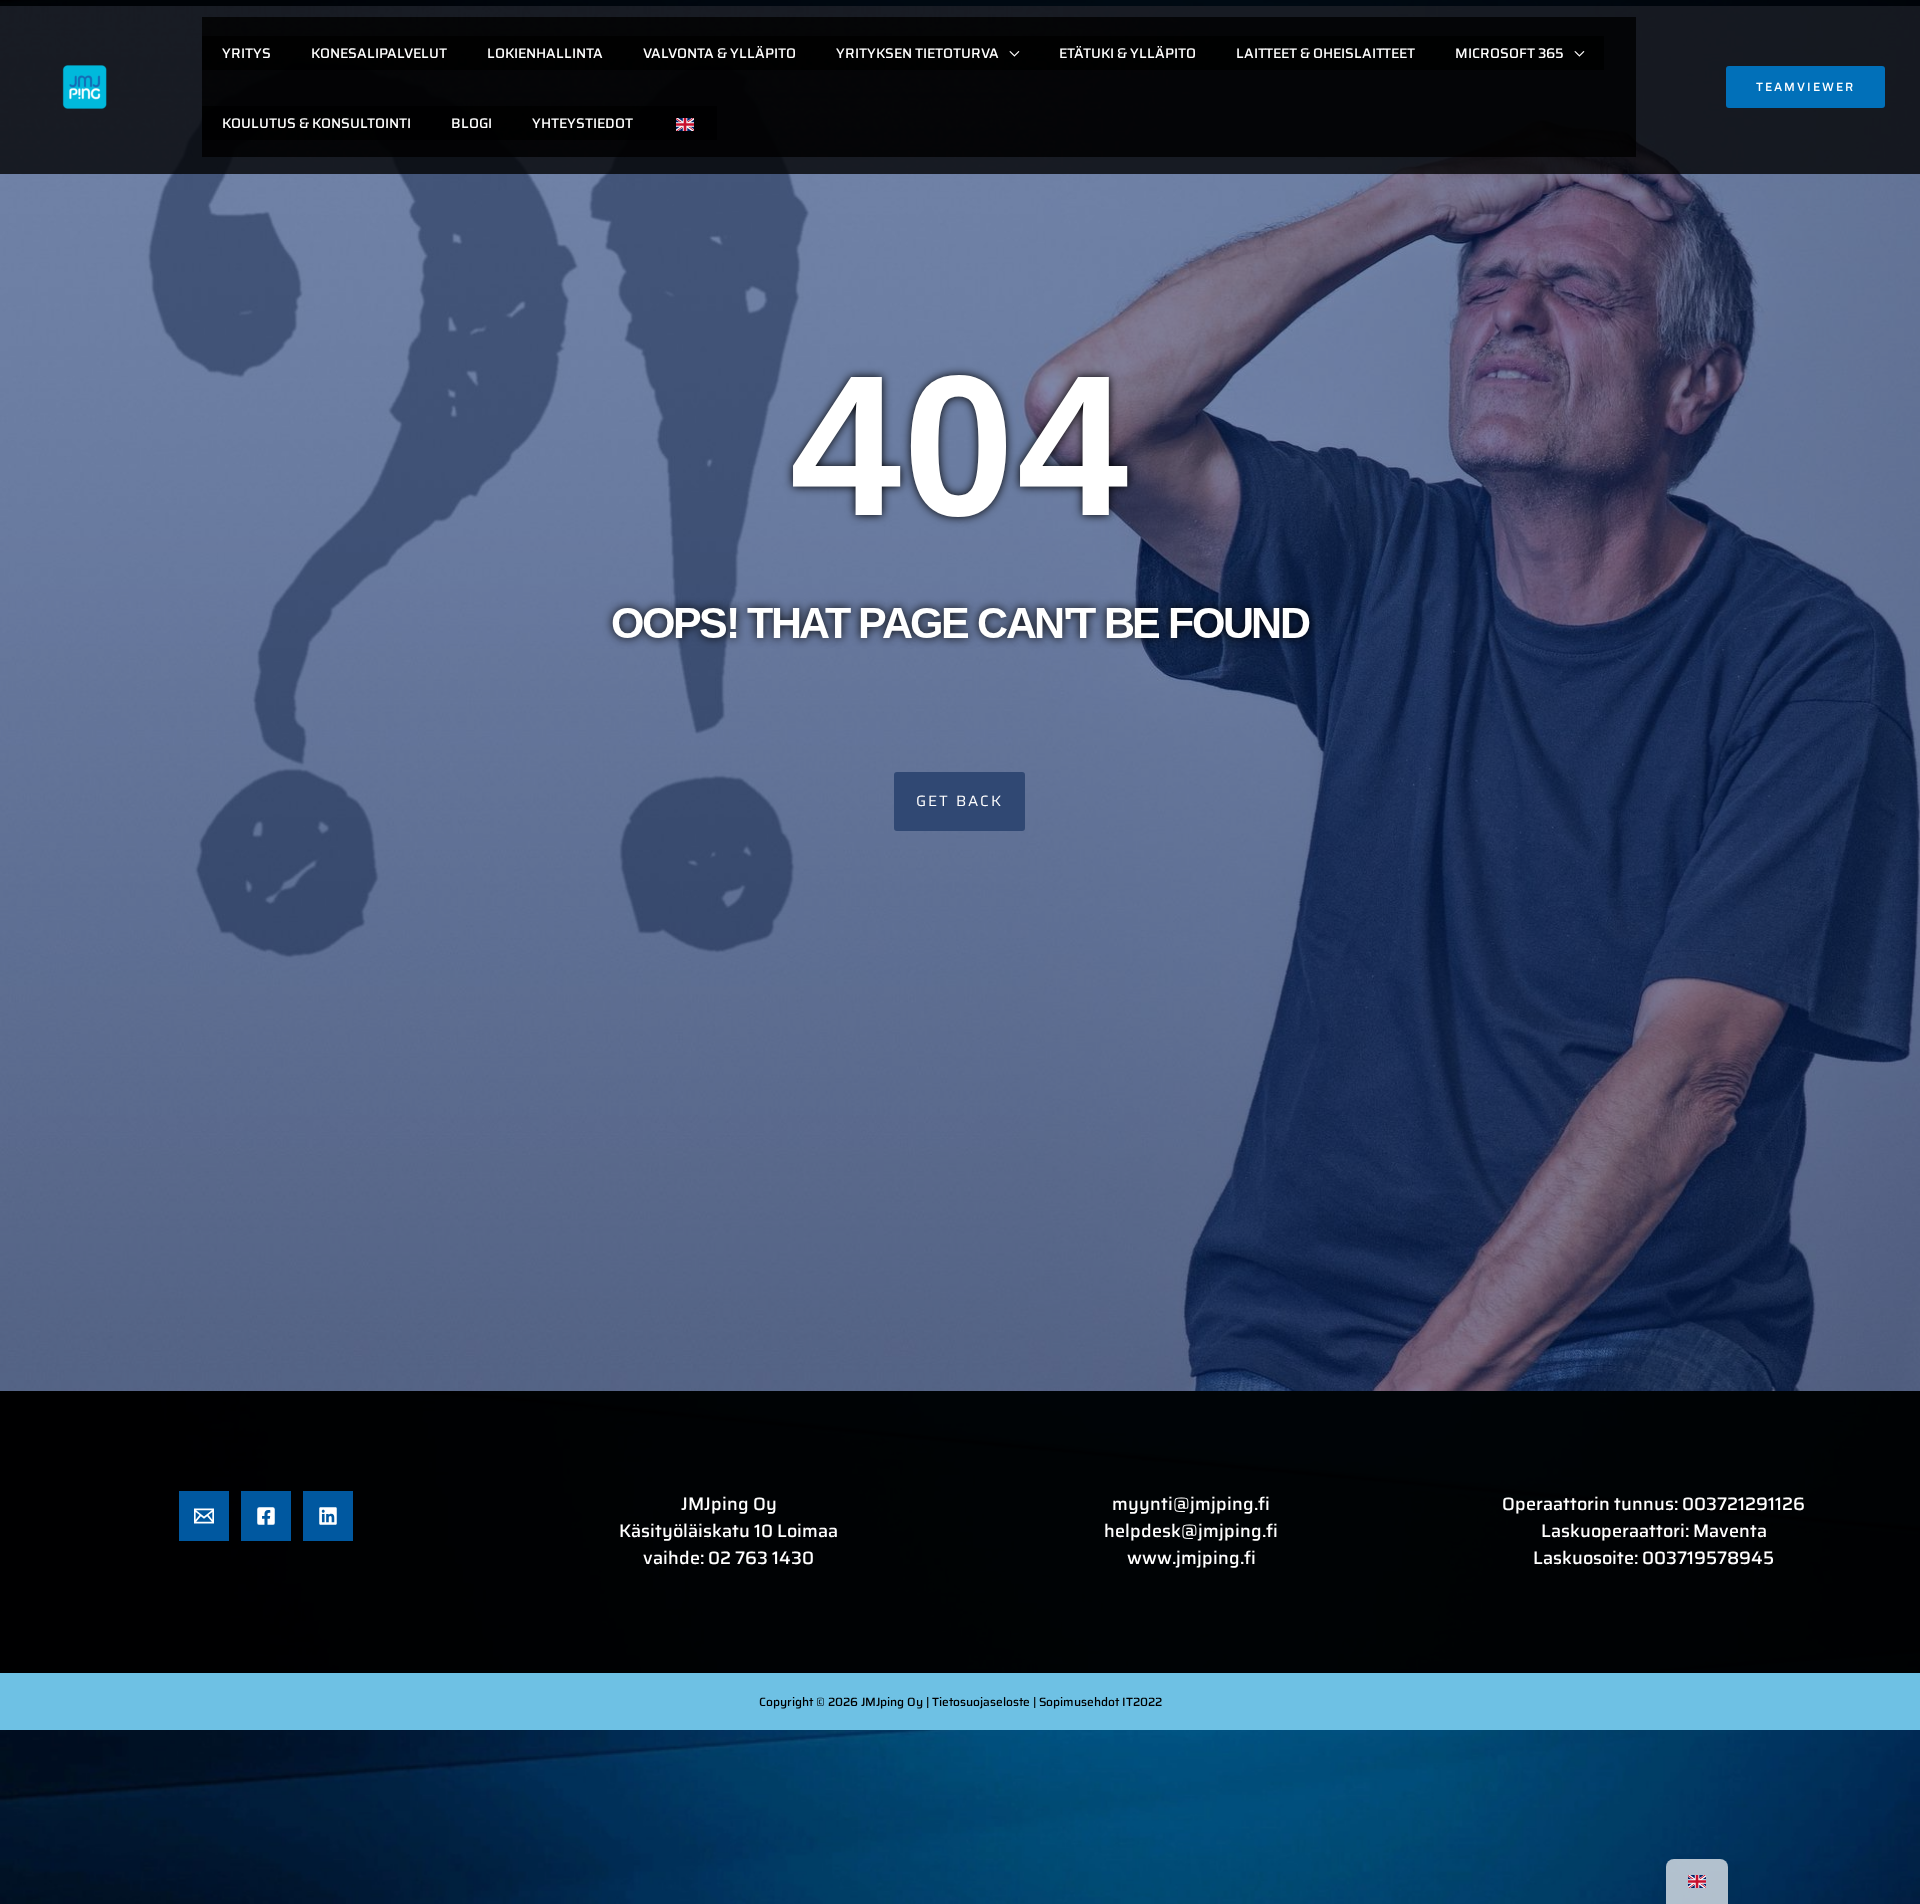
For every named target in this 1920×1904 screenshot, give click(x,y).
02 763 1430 (761, 1558)
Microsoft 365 (1509, 53)
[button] (1805, 87)
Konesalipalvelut (379, 53)
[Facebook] (266, 1516)
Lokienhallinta (545, 53)
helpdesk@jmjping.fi (1191, 1531)
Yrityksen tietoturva (917, 53)
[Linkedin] (328, 1516)
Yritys (246, 53)
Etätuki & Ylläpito (1127, 53)
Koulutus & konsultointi (316, 123)
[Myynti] (204, 1516)
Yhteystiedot (582, 123)
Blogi (471, 123)
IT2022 (1142, 1701)
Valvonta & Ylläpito (719, 53)
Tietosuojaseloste (982, 1701)
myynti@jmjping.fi (1191, 1504)
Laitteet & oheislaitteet (1325, 53)
